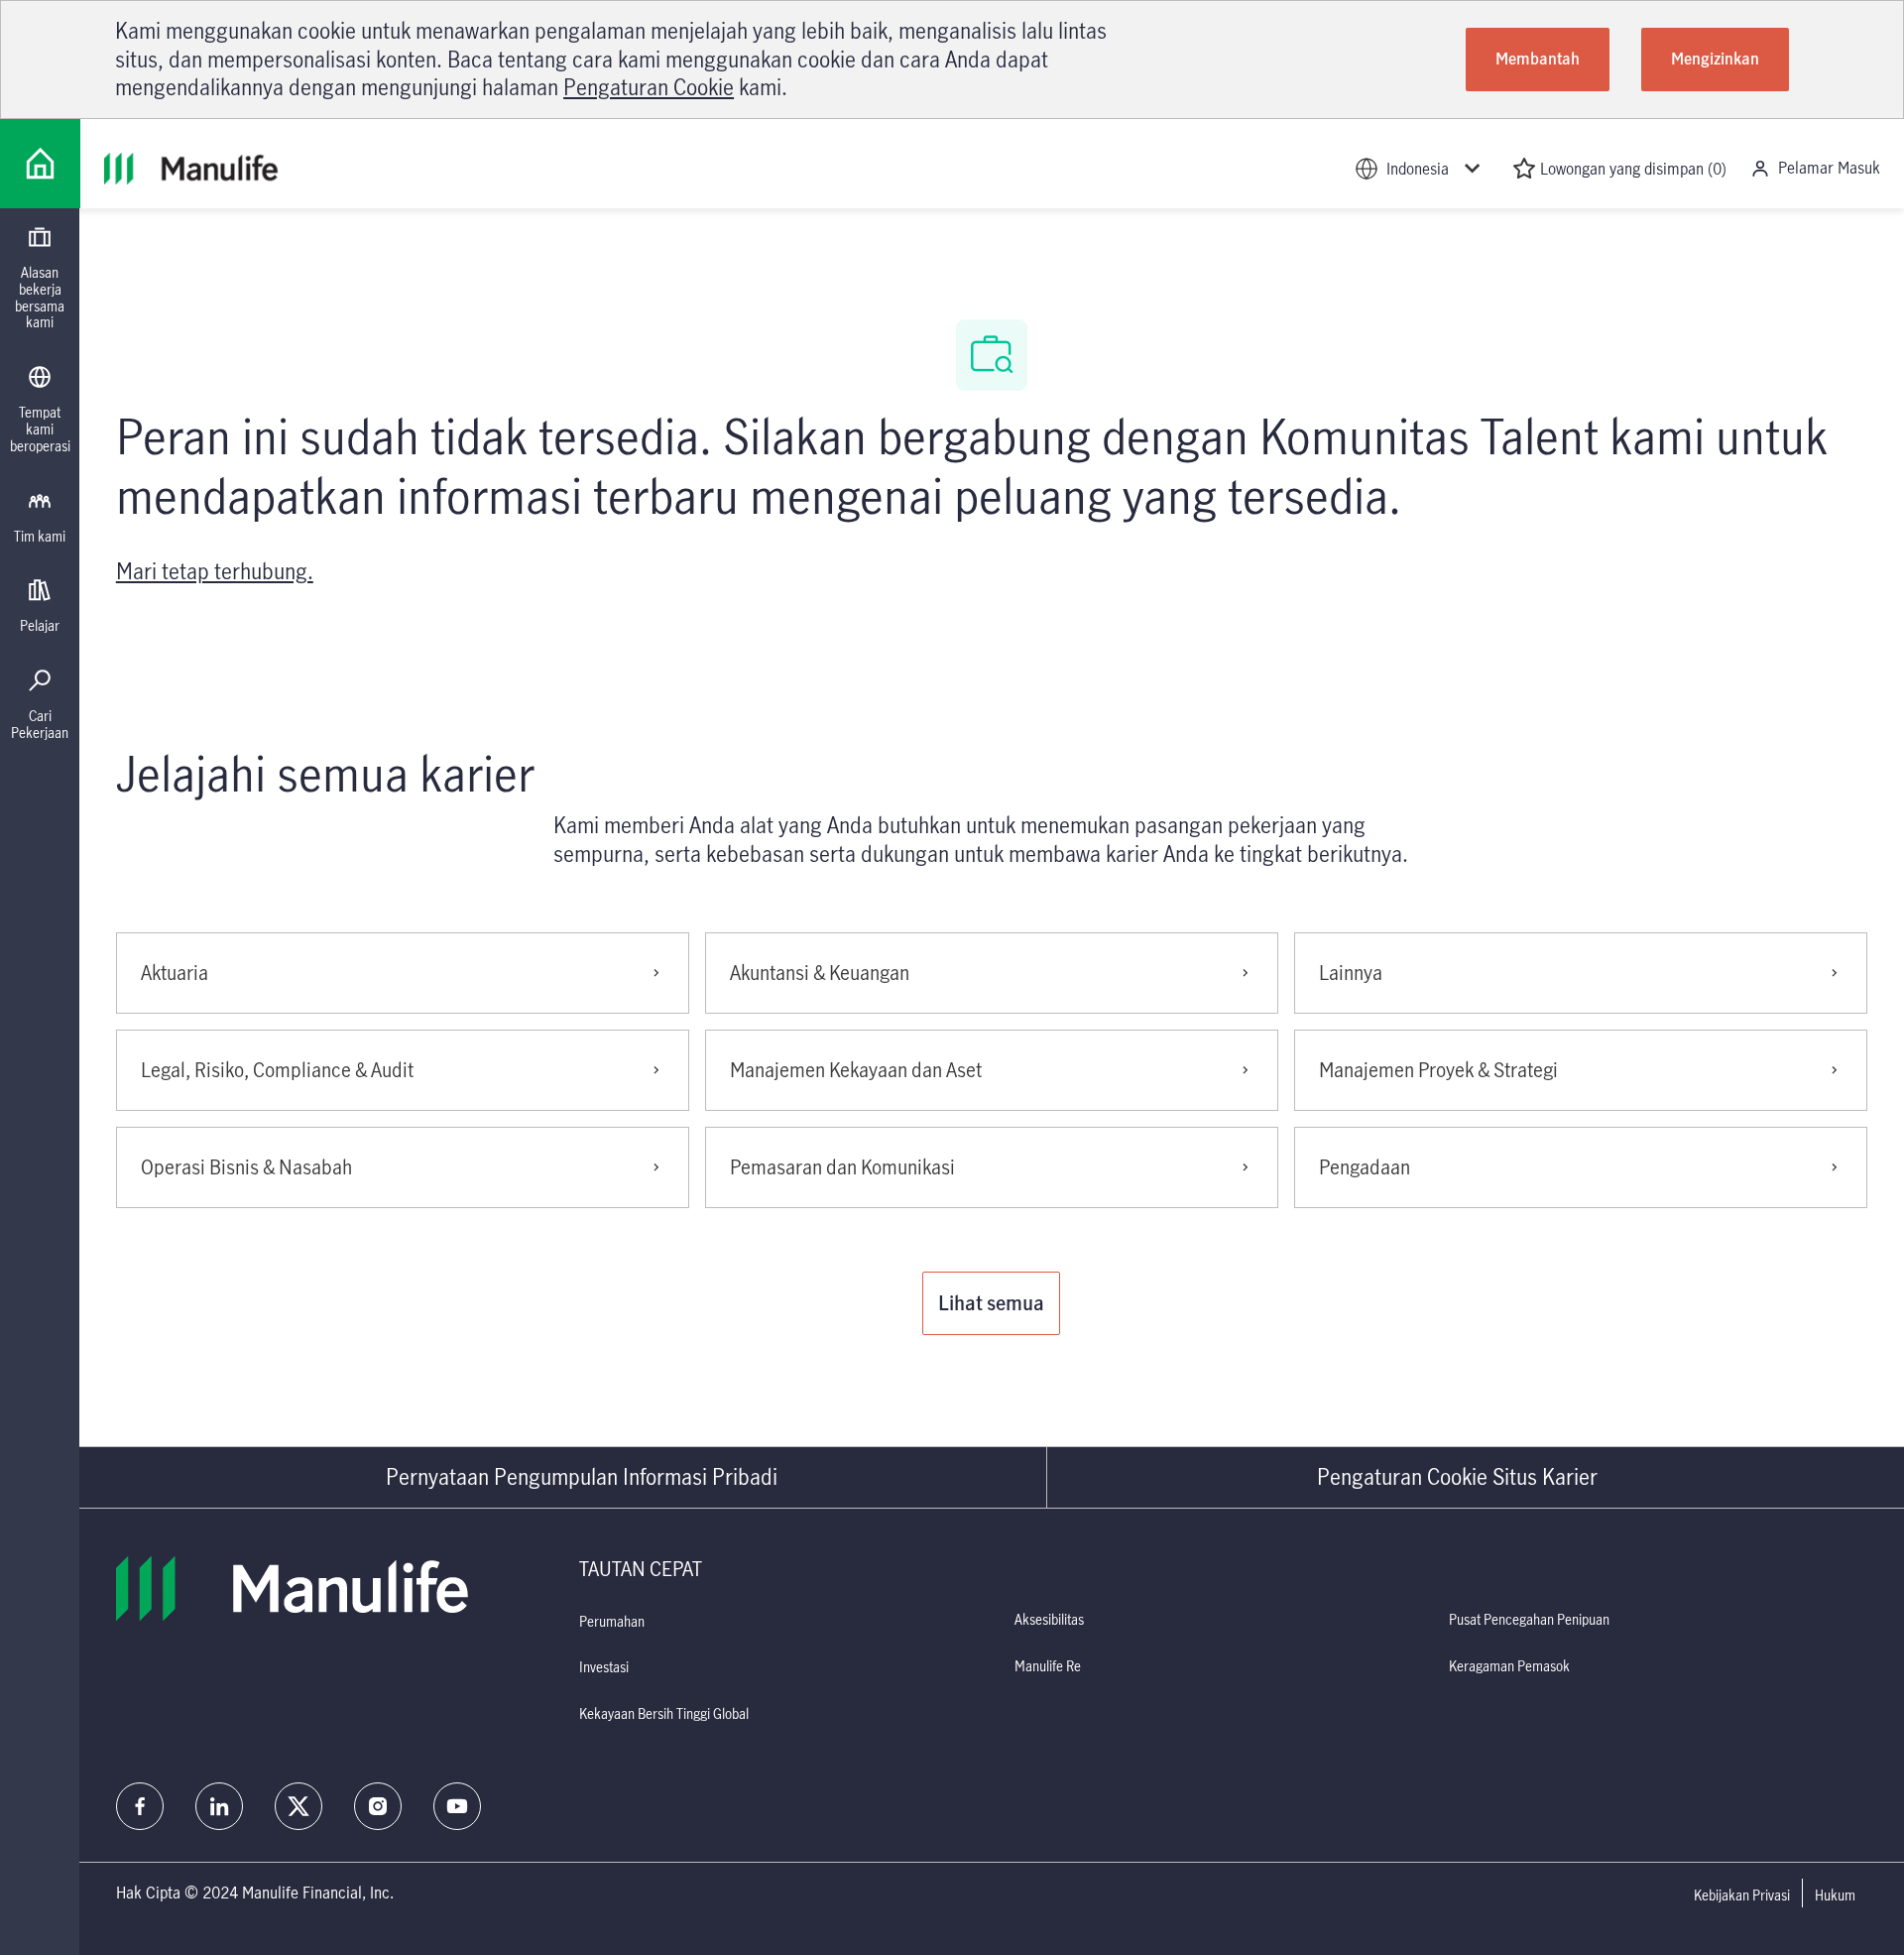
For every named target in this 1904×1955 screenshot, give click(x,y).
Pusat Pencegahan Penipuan (1529, 1619)
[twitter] (298, 1806)
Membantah (1538, 59)
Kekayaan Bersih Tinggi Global (664, 1713)
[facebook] (140, 1806)
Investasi (604, 1667)
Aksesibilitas (1049, 1619)
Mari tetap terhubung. (215, 571)
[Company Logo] (40, 164)
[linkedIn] (219, 1806)
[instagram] (378, 1806)
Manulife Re (1048, 1666)
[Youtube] (457, 1806)
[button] (991, 1303)
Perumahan (612, 1621)
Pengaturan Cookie (649, 87)
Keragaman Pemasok (1509, 1666)
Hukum (1835, 1895)
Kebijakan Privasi (1742, 1895)
